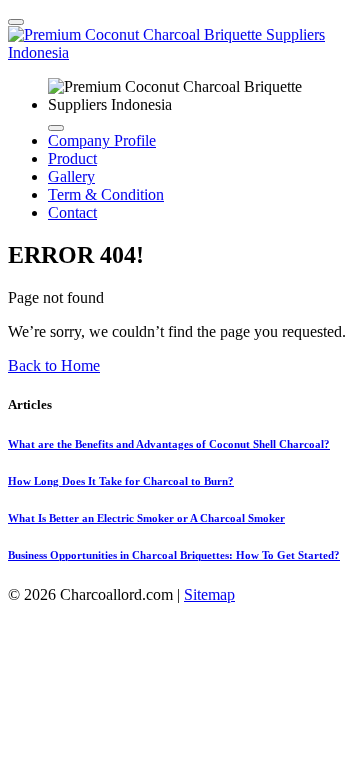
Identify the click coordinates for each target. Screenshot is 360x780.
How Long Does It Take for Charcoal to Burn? (121, 481)
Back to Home (54, 365)
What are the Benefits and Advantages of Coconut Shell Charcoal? (169, 444)
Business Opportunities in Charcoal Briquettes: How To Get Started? (174, 555)
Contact (72, 212)
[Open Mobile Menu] (16, 22)
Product (72, 158)
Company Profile (102, 140)
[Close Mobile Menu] (56, 128)
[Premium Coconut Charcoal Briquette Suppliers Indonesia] (180, 52)
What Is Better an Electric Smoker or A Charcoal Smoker (146, 518)
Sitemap (209, 594)
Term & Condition (106, 194)
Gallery (71, 176)
